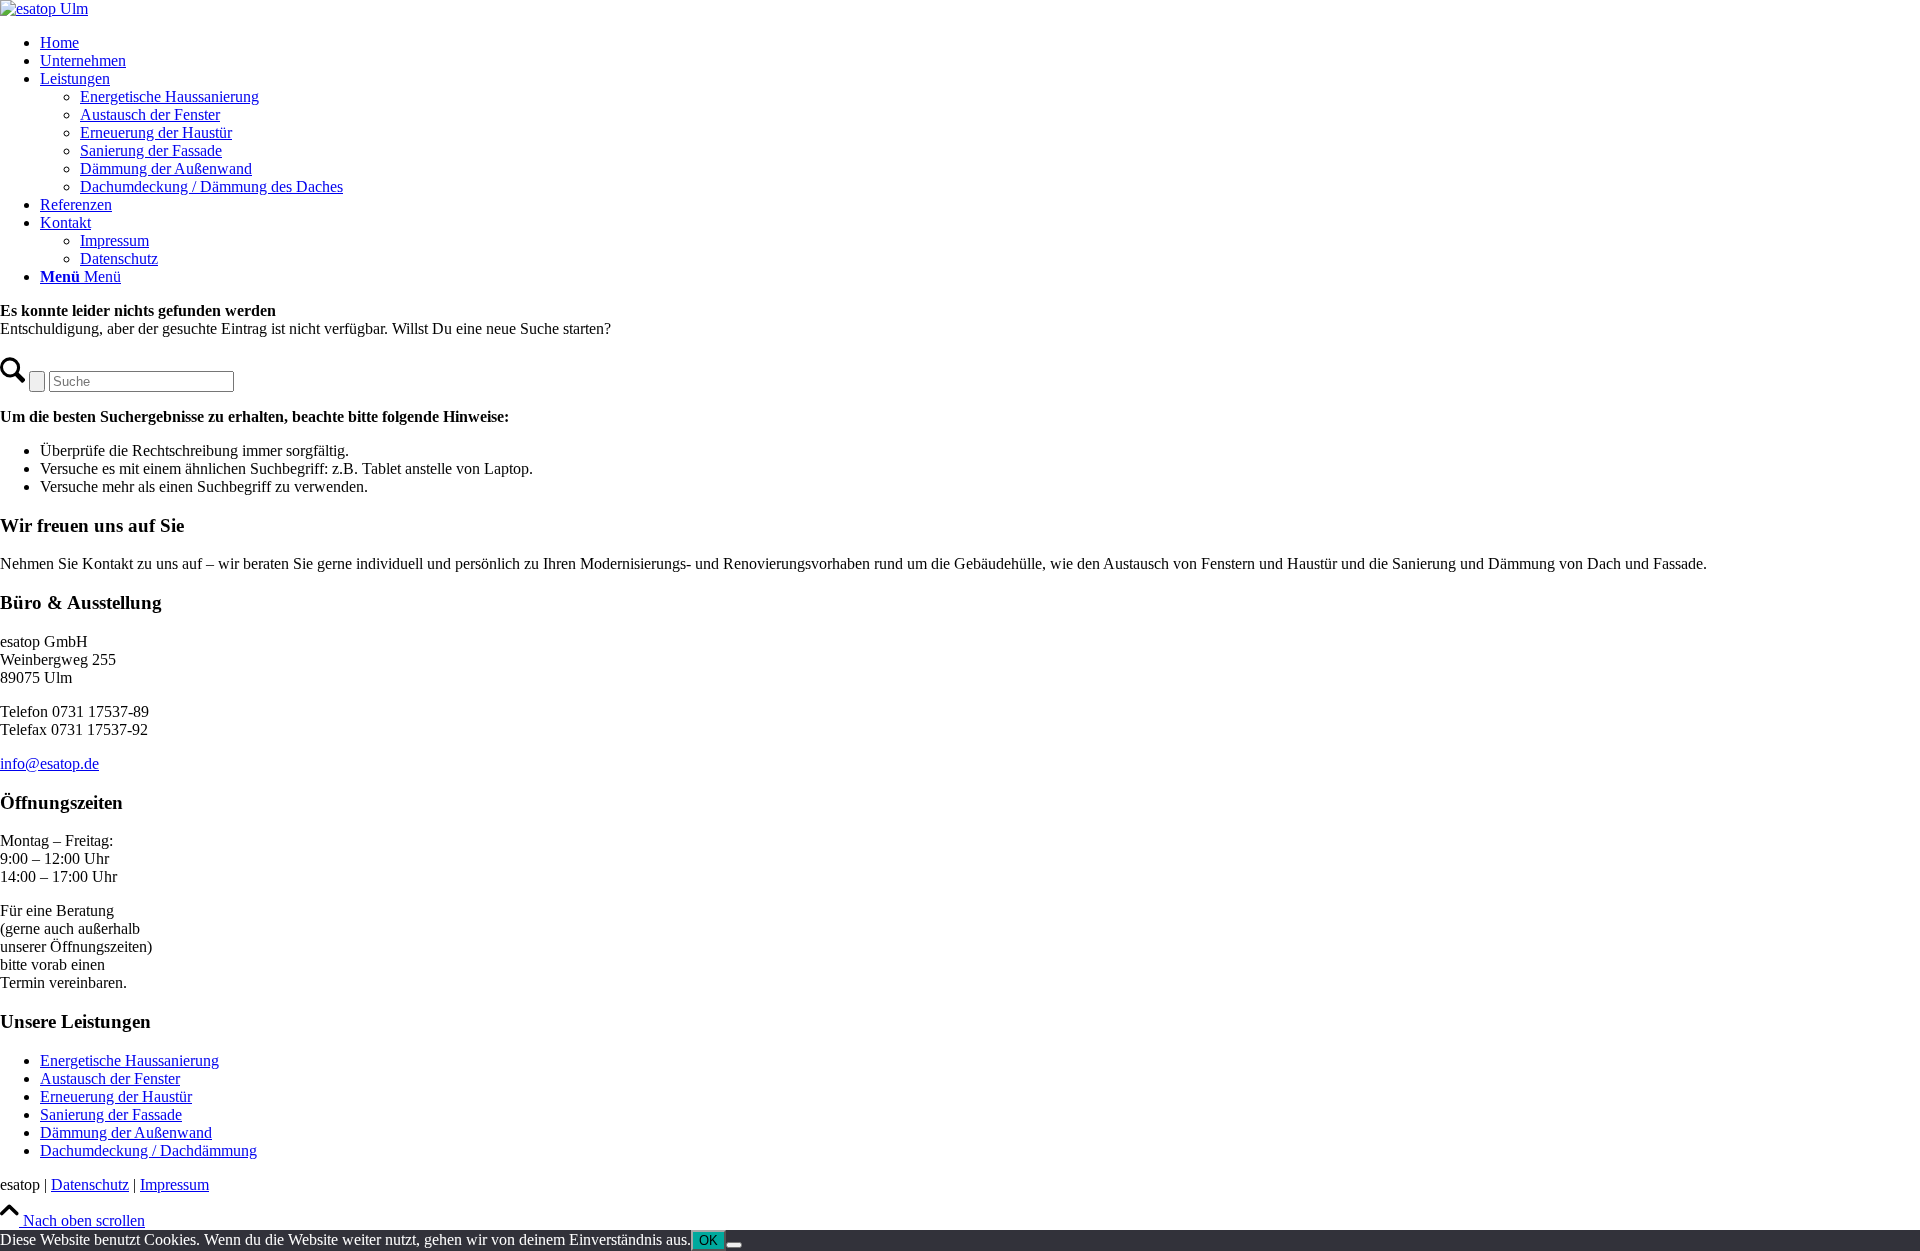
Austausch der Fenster (110, 1078)
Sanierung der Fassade (111, 1114)
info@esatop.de (49, 763)
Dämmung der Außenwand (126, 1132)
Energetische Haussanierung (129, 1060)
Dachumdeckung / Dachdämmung (148, 1150)
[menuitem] (980, 43)
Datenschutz (90, 1184)
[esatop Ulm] (44, 8)
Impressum (174, 1184)
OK (708, 1240)
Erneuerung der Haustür (116, 1096)
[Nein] (734, 1245)
